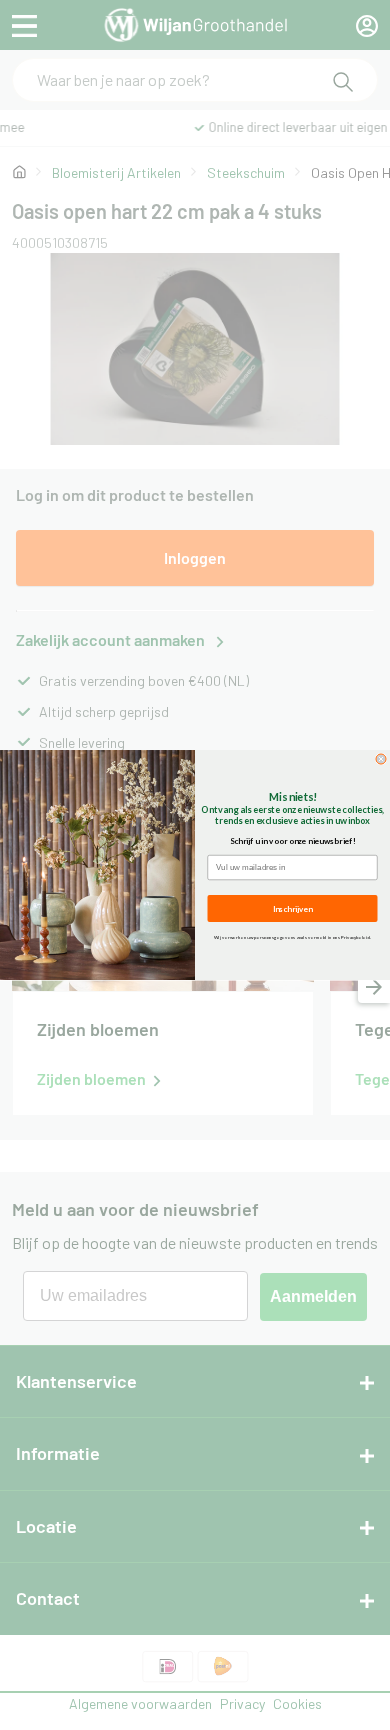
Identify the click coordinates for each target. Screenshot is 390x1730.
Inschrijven (293, 908)
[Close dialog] (381, 759)
